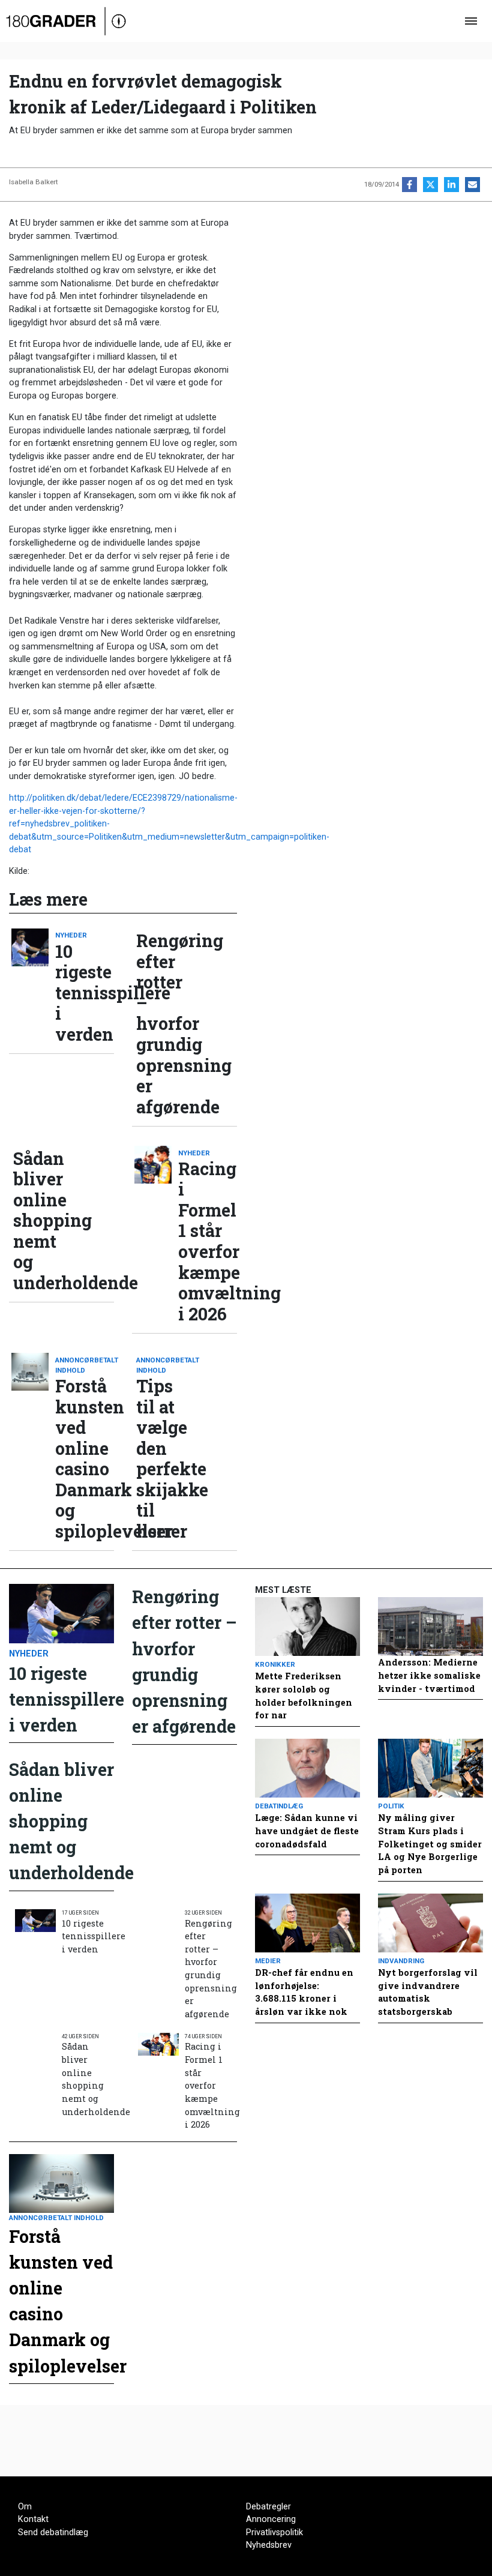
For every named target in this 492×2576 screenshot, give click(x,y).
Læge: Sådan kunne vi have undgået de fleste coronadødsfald (307, 1831)
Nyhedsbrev (269, 2545)
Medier (268, 1961)
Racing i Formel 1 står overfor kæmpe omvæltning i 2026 (208, 1241)
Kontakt (33, 2519)
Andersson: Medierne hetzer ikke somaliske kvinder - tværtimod (429, 1675)
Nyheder (71, 935)
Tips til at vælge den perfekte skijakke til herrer (166, 1458)
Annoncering (271, 2519)
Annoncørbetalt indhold (85, 1365)
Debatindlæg (279, 1806)
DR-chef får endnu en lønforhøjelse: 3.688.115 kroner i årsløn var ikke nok (304, 1992)
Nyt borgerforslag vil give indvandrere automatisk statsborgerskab (428, 1992)
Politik (391, 1806)
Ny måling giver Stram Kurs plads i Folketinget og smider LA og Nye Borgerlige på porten (430, 1843)
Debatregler (268, 2507)
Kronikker (275, 1664)
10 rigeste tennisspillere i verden (85, 993)
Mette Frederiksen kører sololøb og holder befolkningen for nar (304, 1696)
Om (25, 2507)
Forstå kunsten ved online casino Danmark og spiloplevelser (85, 1458)
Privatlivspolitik (274, 2532)
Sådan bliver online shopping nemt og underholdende (43, 1221)
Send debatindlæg (53, 2532)
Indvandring (401, 1961)
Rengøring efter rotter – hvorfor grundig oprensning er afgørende (166, 1024)
